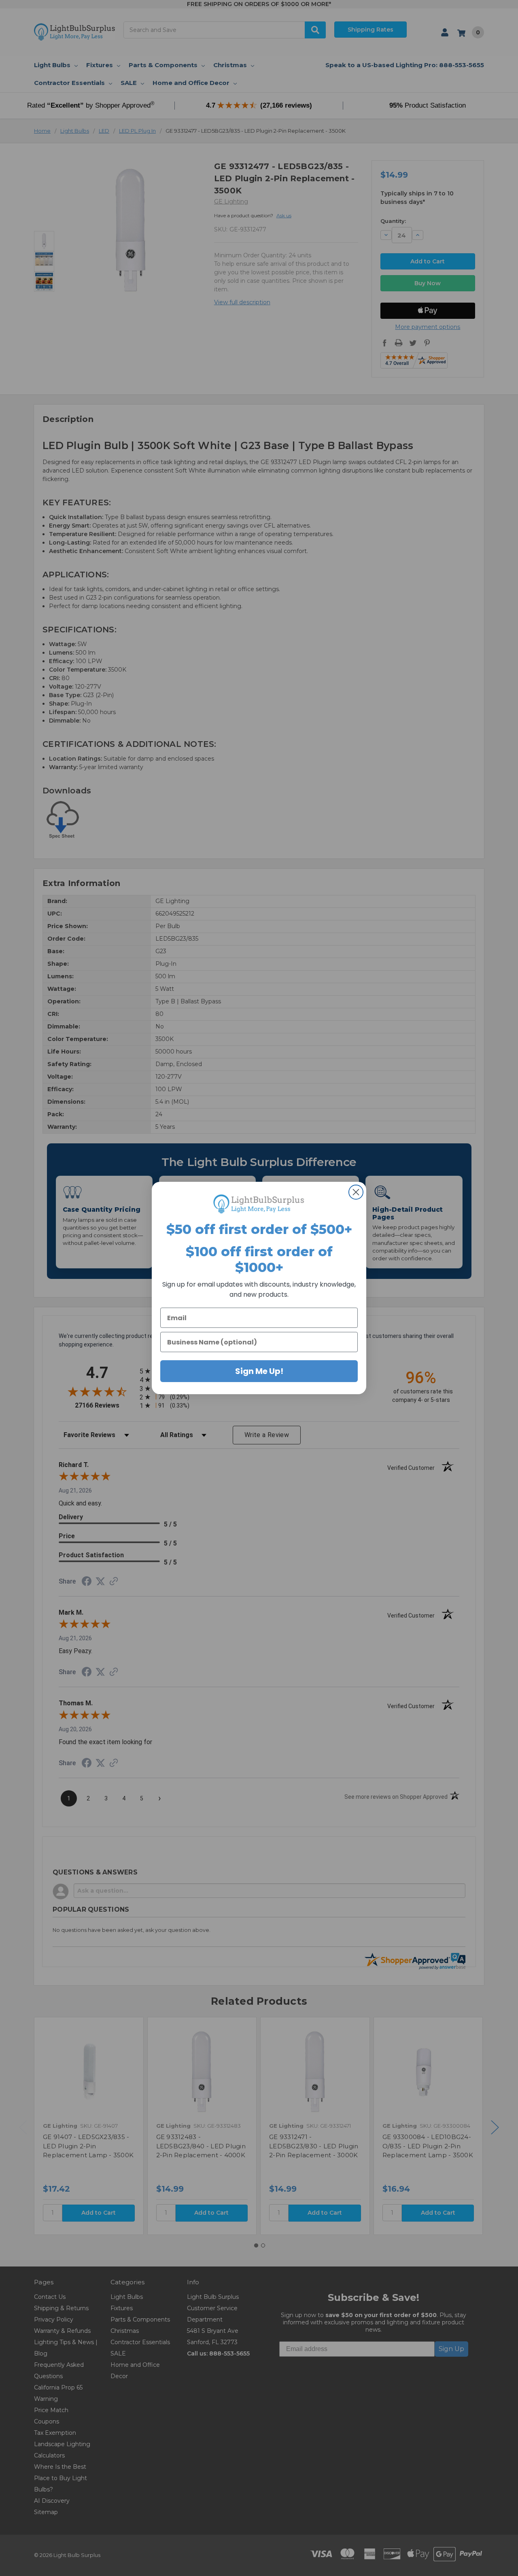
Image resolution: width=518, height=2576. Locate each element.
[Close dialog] (356, 1192)
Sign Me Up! (259, 1371)
